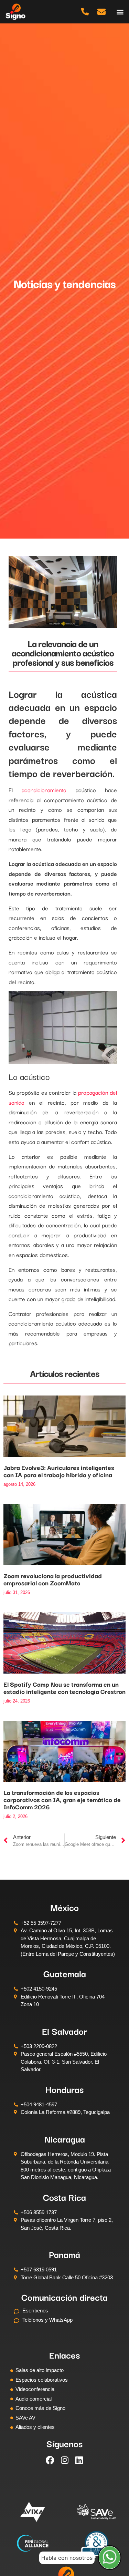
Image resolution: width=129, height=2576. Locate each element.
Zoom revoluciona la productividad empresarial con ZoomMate (53, 1579)
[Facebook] (50, 2460)
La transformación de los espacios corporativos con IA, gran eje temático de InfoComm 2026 (62, 1799)
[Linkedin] (79, 2460)
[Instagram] (65, 2460)
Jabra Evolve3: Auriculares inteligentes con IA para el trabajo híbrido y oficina (59, 1471)
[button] (120, 12)
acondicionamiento (44, 790)
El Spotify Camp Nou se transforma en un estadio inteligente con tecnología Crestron (64, 1688)
